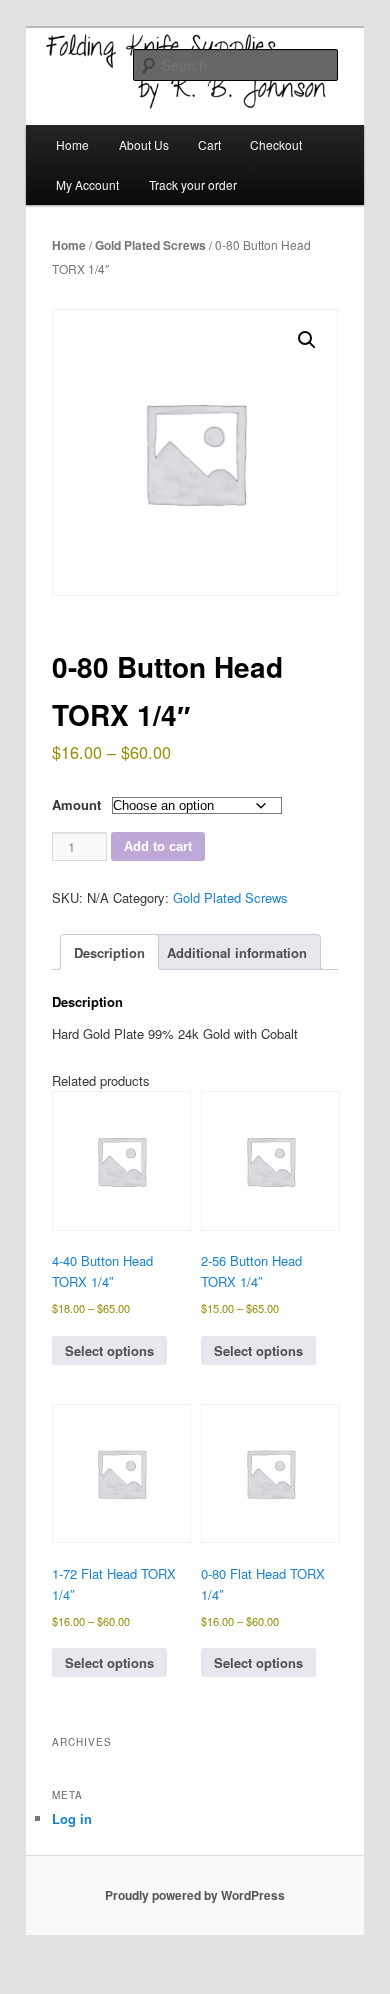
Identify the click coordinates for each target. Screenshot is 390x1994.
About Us (144, 144)
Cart (209, 144)
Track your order (193, 184)
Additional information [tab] (237, 952)
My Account (87, 184)
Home (72, 144)
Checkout (276, 144)
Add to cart (158, 846)
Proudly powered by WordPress (195, 1895)
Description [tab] (109, 952)
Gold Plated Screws (150, 245)
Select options (109, 1350)
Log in (72, 1818)
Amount (76, 804)
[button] (307, 340)
